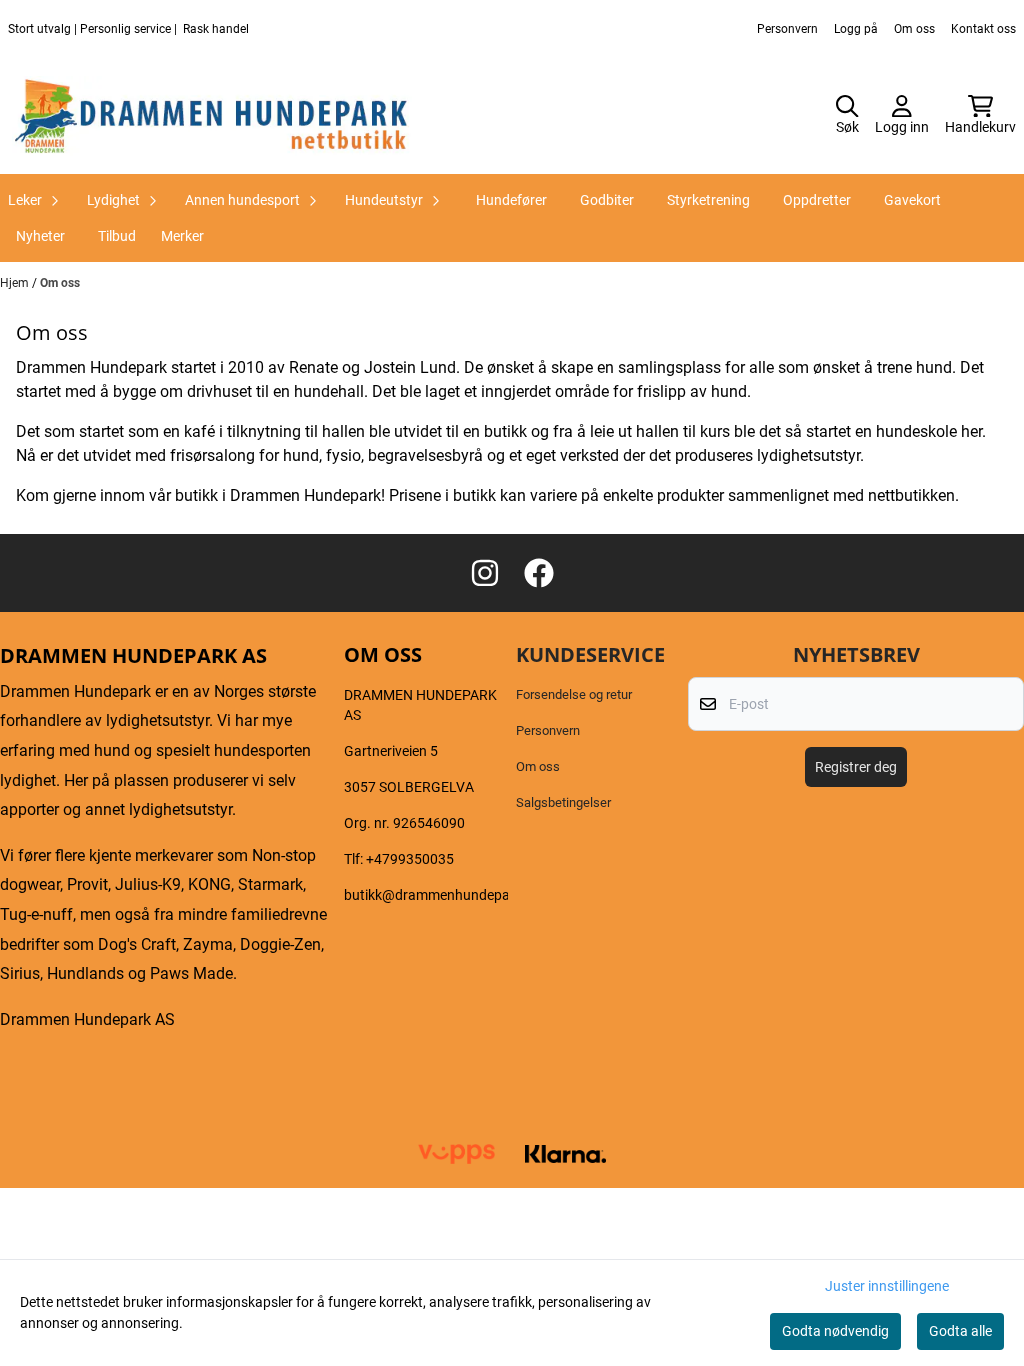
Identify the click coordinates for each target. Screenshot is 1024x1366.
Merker (182, 236)
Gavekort (912, 200)
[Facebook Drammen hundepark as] (539, 573)
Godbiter (607, 200)
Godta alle (960, 1331)
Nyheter (40, 236)
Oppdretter (817, 200)
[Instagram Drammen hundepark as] (485, 573)
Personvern (787, 29)
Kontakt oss (983, 29)
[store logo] (212, 116)
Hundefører (511, 200)
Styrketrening (708, 200)
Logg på (856, 29)
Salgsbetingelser (563, 802)
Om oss (914, 29)
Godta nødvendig (835, 1331)
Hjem (16, 283)
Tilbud (117, 236)
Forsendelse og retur (574, 694)
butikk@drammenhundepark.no (443, 895)
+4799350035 (410, 859)
